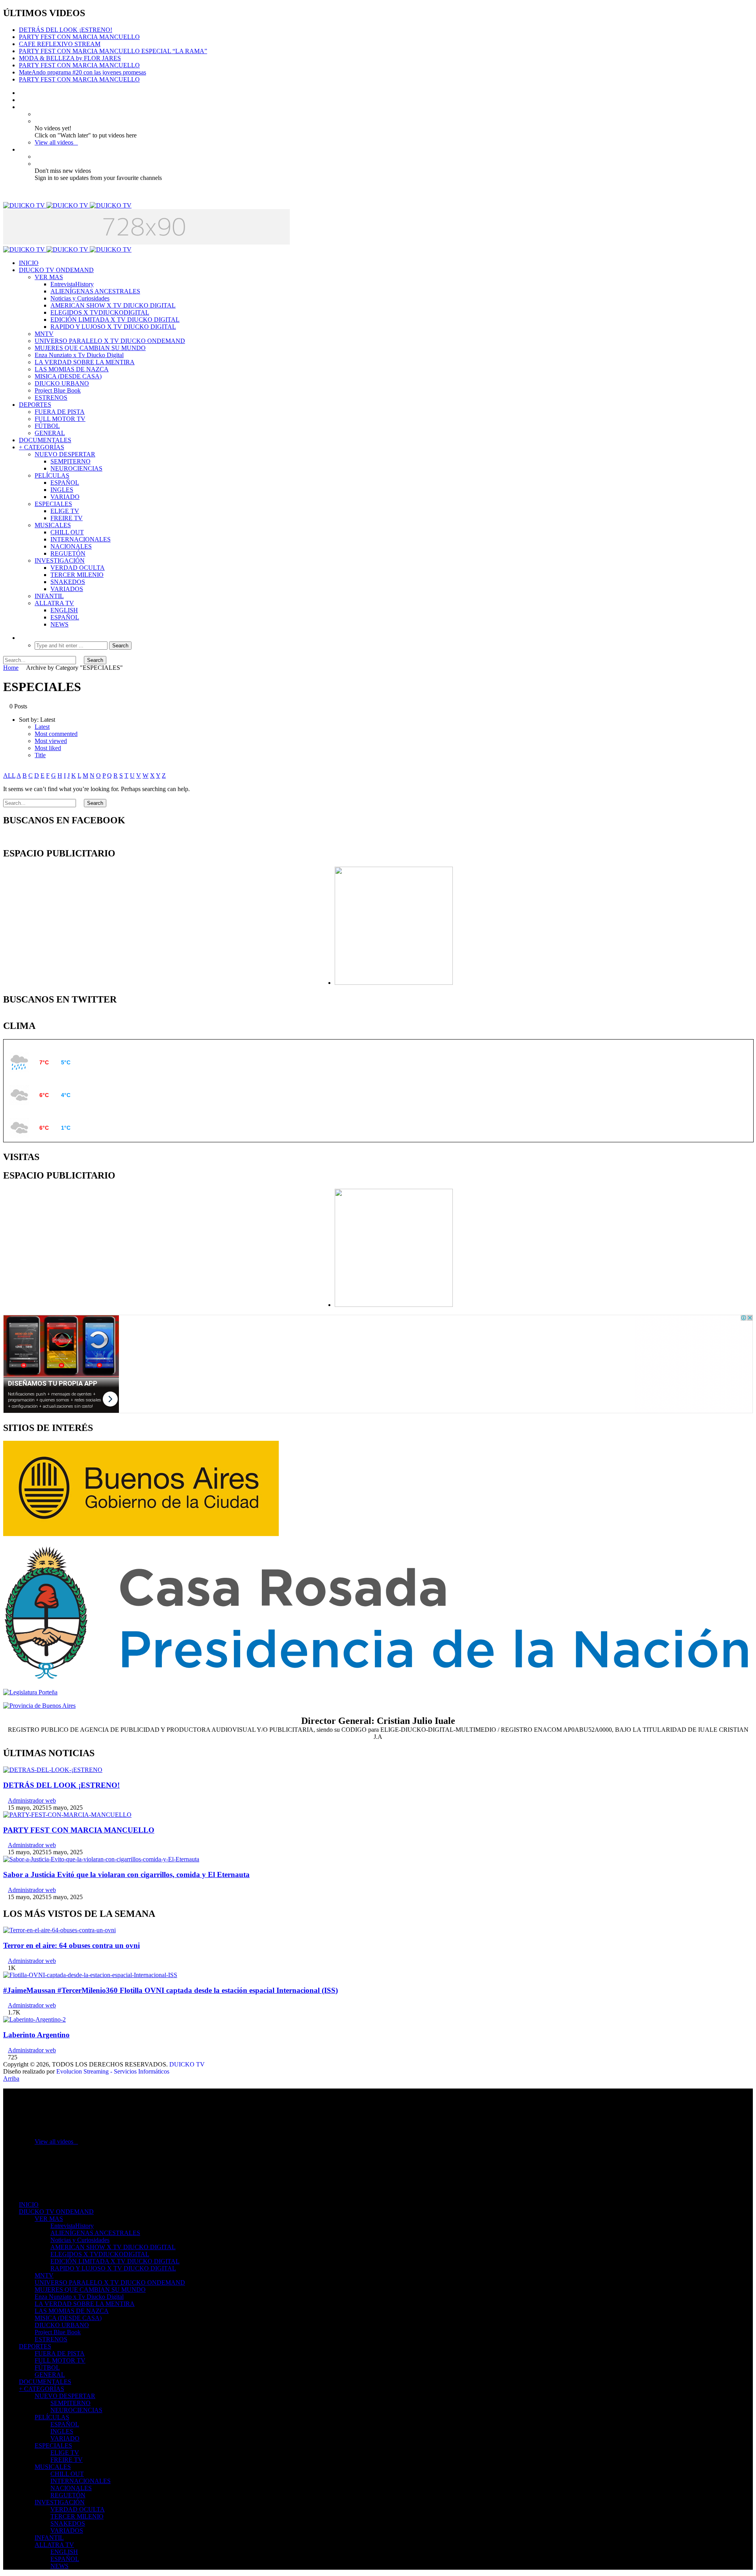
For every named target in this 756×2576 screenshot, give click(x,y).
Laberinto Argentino (36, 2035)
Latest (42, 727)
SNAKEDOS (68, 582)
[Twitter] (21, 100)
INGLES (62, 490)
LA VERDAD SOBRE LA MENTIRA (85, 362)
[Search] (21, 638)
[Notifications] (21, 149)
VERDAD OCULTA (78, 568)
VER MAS (49, 277)
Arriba (11, 2078)
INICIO (29, 263)
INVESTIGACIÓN (60, 561)
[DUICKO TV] (67, 205)
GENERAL (50, 433)
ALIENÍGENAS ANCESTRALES (95, 291)
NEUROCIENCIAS (76, 468)
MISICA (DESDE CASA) (68, 376)
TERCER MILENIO (77, 575)
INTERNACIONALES (81, 539)
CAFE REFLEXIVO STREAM (60, 44)
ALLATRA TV (54, 603)
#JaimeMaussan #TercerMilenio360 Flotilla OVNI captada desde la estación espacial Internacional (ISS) (170, 1990)
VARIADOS (67, 589)
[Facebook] (21, 93)
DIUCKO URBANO (62, 383)
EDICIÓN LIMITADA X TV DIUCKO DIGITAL (115, 320)
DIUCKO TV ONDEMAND (56, 270)
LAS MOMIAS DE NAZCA (72, 369)
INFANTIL (49, 596)
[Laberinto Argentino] (34, 2019)
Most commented (56, 734)
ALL (9, 776)
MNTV (44, 334)
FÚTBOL (47, 426)
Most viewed (51, 741)
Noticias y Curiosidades (80, 298)
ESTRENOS (51, 398)
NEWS (59, 624)
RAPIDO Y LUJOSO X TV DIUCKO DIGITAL (113, 327)
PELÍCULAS (52, 475)
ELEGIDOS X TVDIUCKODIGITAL (100, 312)
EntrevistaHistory (72, 284)
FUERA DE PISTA (60, 412)
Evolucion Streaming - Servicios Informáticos (113, 2071)
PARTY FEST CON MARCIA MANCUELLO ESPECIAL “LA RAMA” (113, 51)
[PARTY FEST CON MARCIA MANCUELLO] (67, 1815)
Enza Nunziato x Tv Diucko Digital (79, 355)
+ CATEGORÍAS (42, 447)
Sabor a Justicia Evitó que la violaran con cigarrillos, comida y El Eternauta (126, 1875)
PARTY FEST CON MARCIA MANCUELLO (79, 37)
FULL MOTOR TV (60, 419)
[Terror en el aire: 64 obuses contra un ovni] (59, 1930)
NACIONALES (71, 546)
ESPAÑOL (65, 483)
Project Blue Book (58, 390)
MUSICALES (53, 525)
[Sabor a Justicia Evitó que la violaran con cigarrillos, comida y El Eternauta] (101, 1859)
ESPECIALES (53, 504)
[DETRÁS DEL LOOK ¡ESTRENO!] (53, 1770)
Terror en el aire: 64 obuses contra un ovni (71, 1945)
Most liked (48, 748)
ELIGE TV (65, 511)
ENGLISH (64, 610)
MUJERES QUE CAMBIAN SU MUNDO (90, 348)
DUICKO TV (187, 2064)
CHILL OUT (67, 532)
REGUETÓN (68, 553)
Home (11, 668)
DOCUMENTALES (45, 440)
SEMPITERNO (70, 461)
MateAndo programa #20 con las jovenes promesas (82, 72)
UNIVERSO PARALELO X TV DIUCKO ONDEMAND (110, 341)
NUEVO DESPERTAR (65, 454)
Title (40, 755)
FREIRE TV (67, 518)
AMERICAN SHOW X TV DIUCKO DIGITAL (113, 305)
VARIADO (65, 497)
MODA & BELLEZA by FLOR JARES (70, 58)
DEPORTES (35, 405)
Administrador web (32, 1800)
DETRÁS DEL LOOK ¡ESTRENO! (66, 30)
